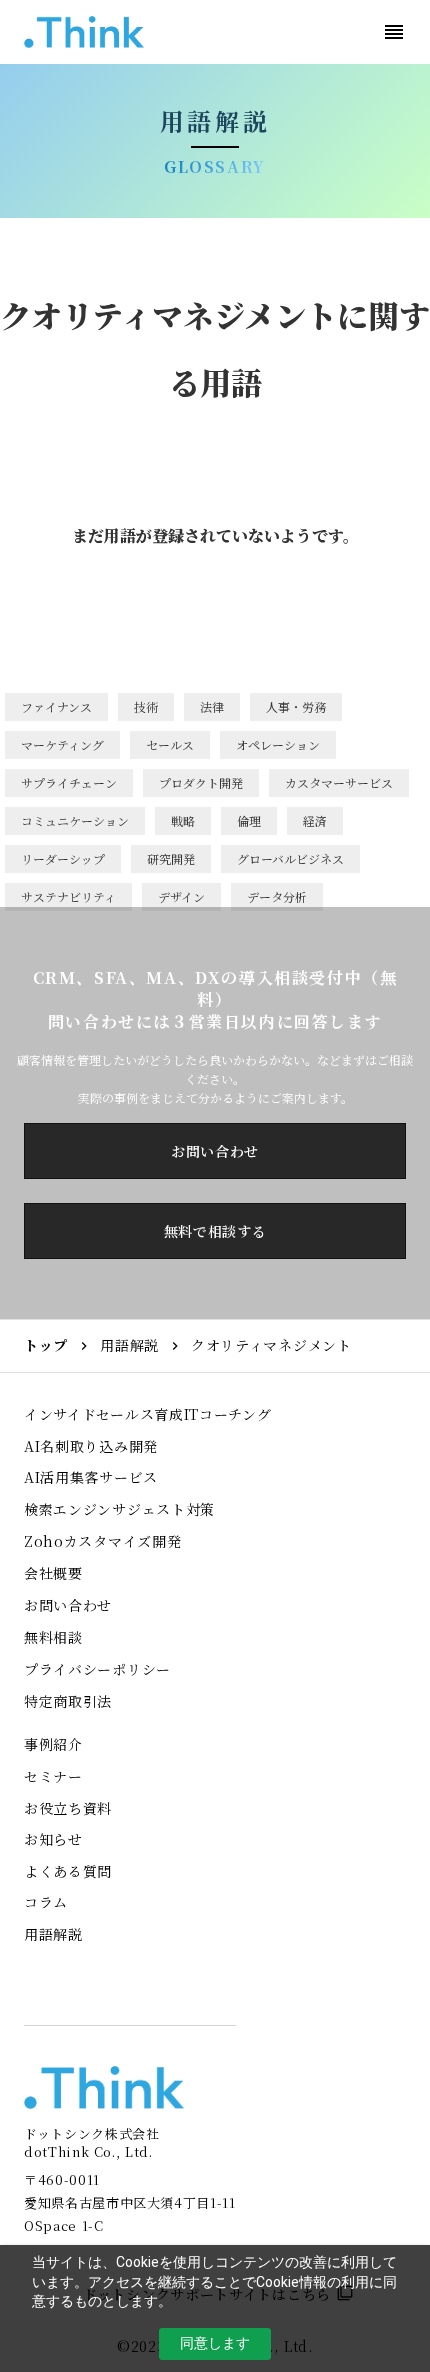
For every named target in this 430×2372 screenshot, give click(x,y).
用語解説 (129, 1345)
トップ (46, 1345)
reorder (394, 32)
